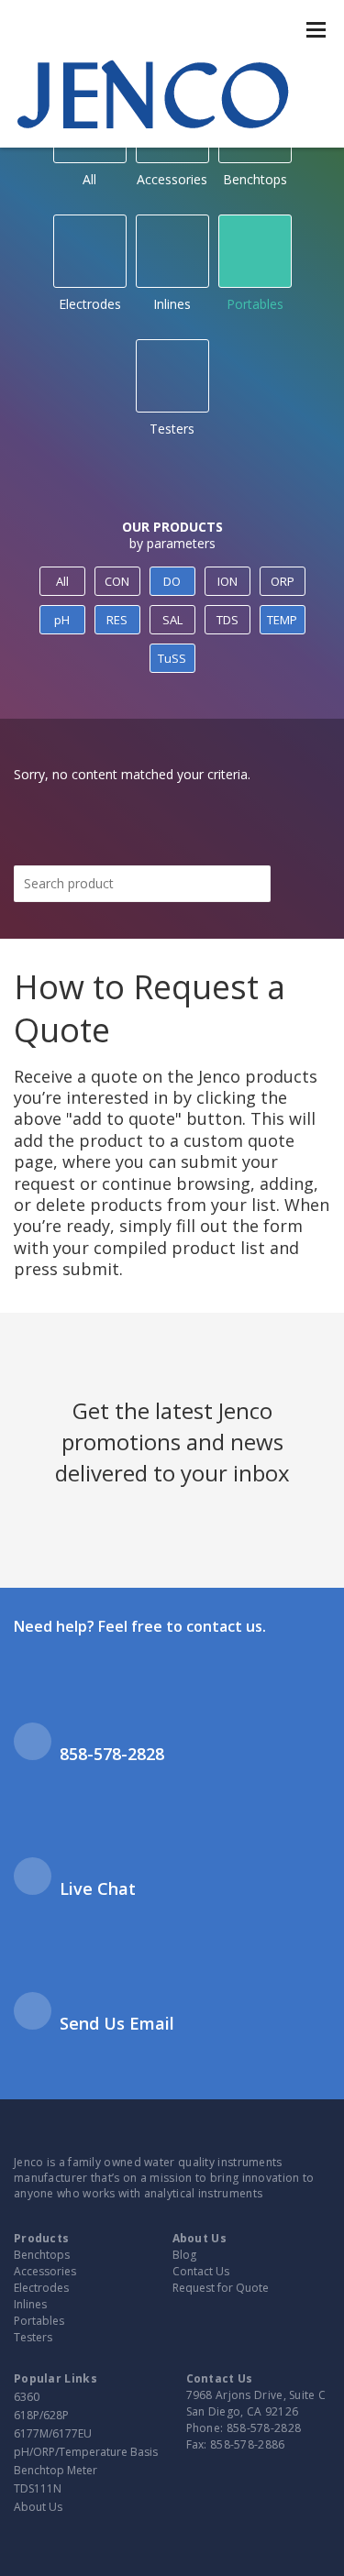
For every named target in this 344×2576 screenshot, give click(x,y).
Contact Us (201, 2271)
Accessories (45, 2271)
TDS (227, 620)
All (62, 581)
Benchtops (42, 2255)
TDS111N (38, 2488)
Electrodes (90, 304)
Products (41, 2238)
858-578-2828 (112, 1754)
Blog (184, 2255)
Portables (255, 304)
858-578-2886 (248, 2444)
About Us (200, 2238)
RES (117, 620)
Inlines (172, 304)
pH (62, 620)
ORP (283, 581)
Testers (172, 429)
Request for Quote (221, 2288)
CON (117, 581)
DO (172, 581)
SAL (172, 620)
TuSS (172, 658)
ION (227, 581)
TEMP (282, 620)
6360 (27, 2397)
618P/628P (41, 2415)
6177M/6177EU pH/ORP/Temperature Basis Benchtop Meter (86, 2452)
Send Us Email (117, 2023)
